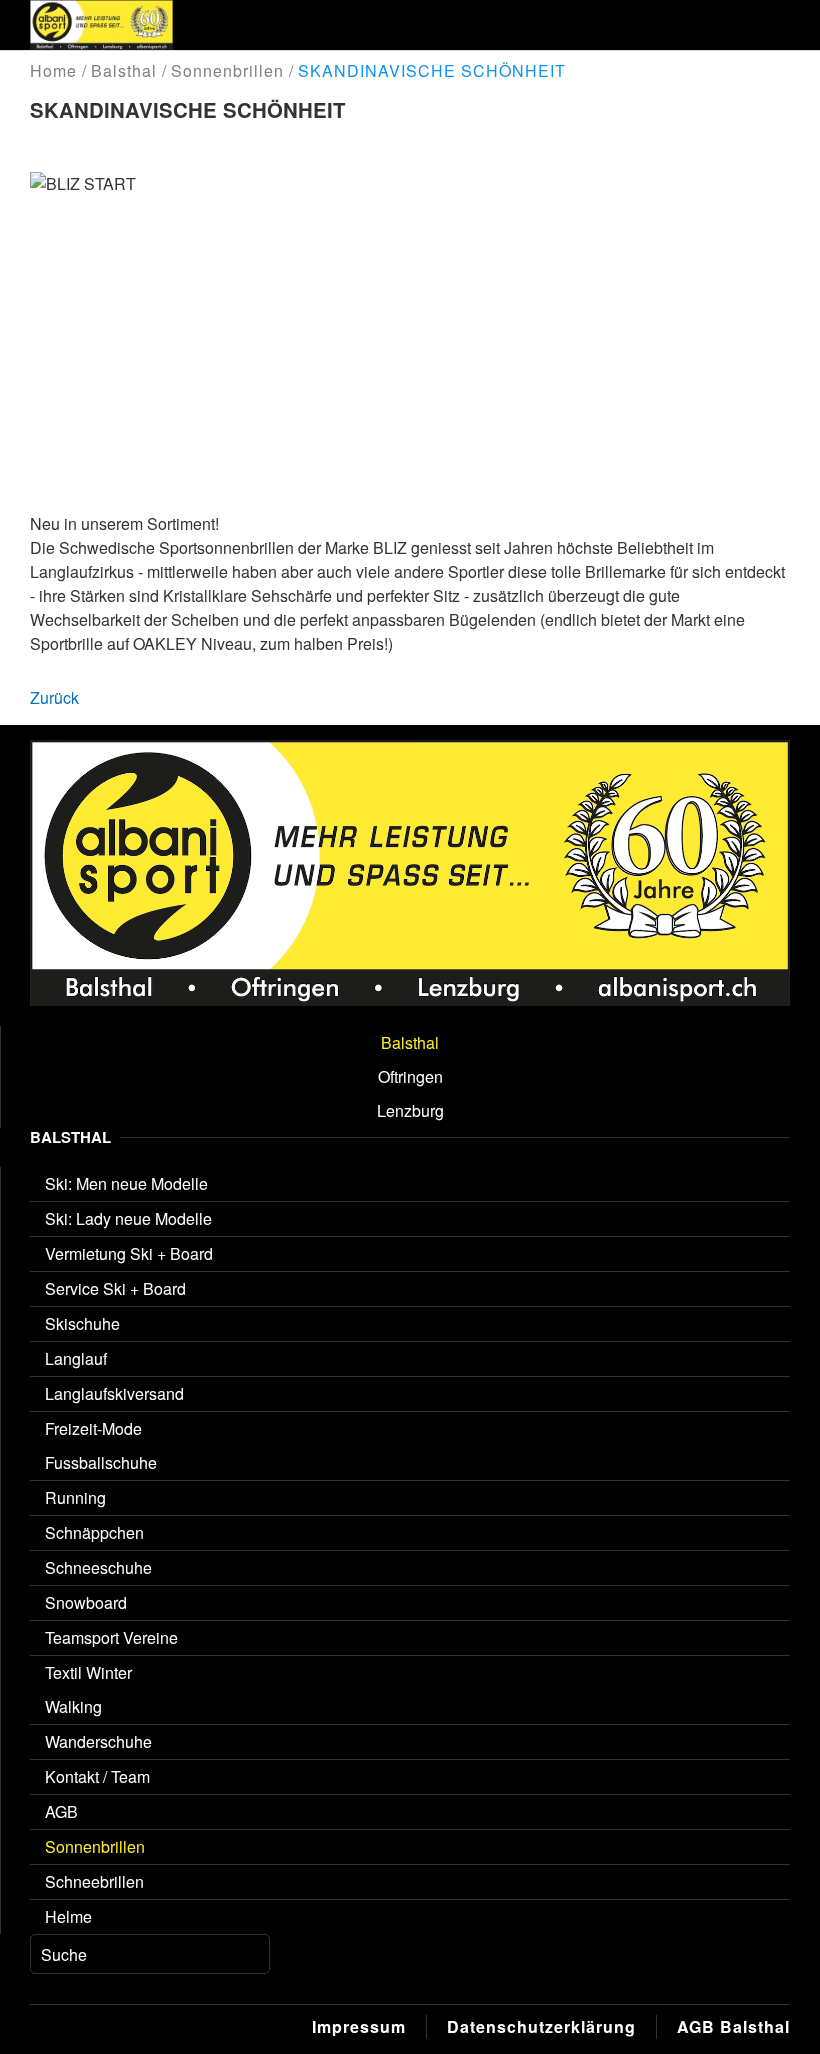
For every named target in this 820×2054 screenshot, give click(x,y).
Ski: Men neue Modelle (126, 1183)
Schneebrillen (94, 1881)
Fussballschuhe (101, 1462)
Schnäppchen (94, 1532)
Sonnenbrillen (95, 1846)
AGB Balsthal (733, 2026)
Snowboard (86, 1602)
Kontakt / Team (97, 1776)
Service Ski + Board (115, 1288)
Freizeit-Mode (93, 1428)
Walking (73, 1706)
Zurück (54, 697)
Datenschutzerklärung (541, 2026)
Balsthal (410, 1042)
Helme (68, 1916)
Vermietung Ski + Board (129, 1253)
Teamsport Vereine (111, 1637)
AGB (61, 1811)
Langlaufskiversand (114, 1393)
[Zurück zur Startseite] (101, 25)
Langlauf (76, 1358)
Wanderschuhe (98, 1741)
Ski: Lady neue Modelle (128, 1218)
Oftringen (410, 1076)
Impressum (359, 2026)
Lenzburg (410, 1110)
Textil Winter (88, 1672)
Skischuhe (82, 1323)
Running (75, 1497)
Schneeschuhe (98, 1567)
